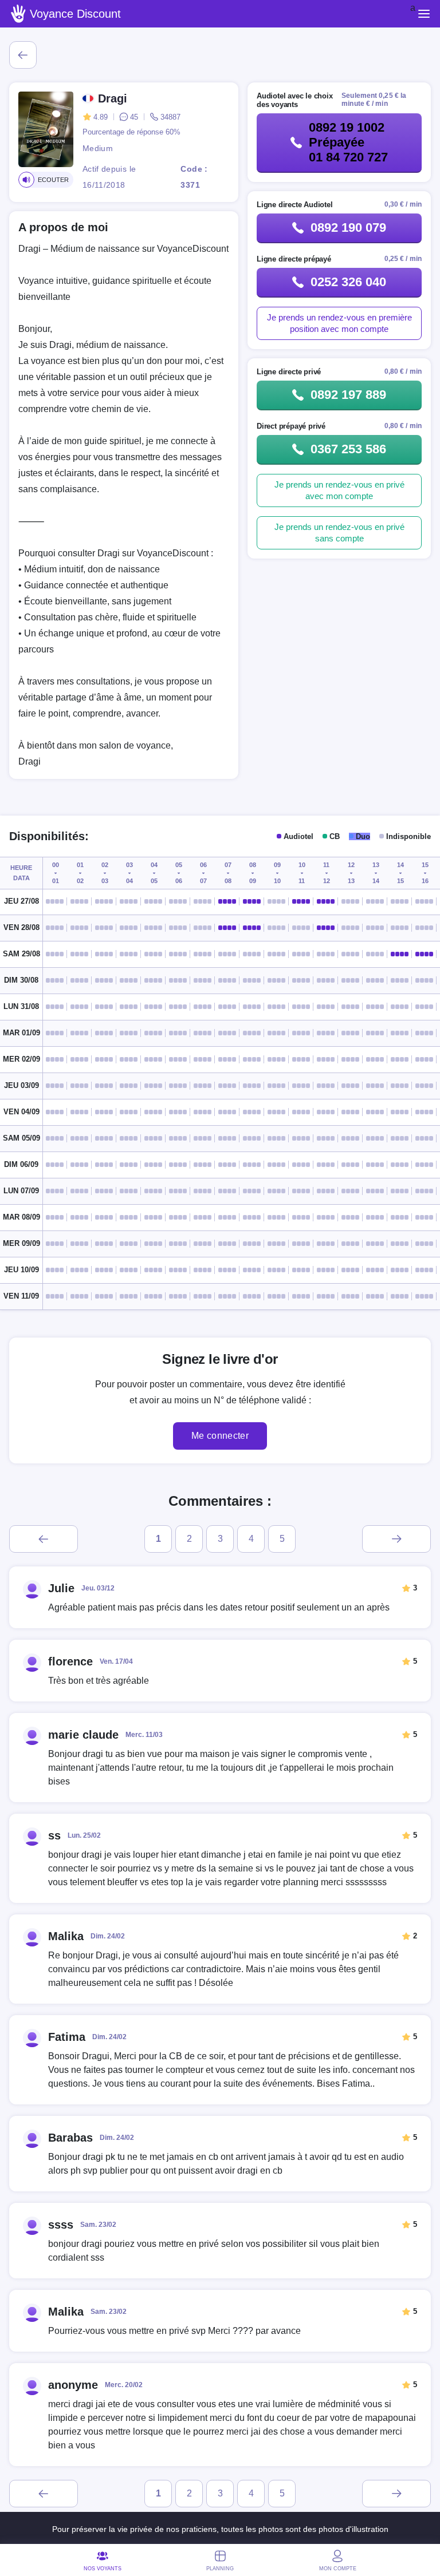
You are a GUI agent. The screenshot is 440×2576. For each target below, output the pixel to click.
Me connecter (220, 1436)
